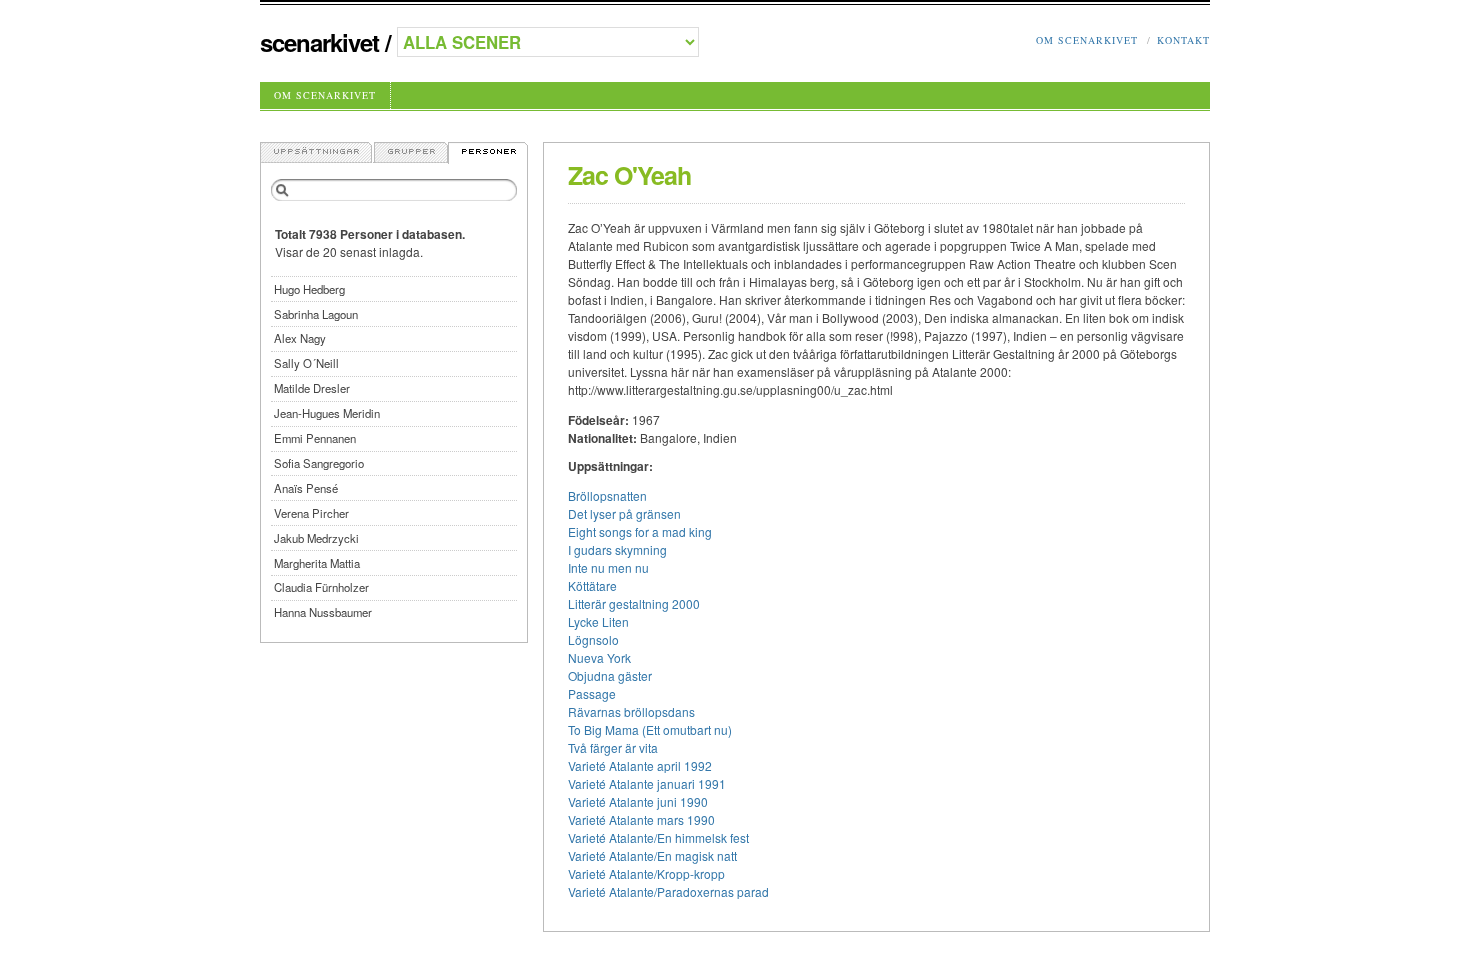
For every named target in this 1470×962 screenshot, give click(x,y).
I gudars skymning (617, 549)
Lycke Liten (598, 621)
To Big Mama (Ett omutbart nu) (650, 729)
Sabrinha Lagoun (316, 314)
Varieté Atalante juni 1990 (638, 801)
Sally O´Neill (306, 363)
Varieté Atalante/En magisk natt (652, 855)
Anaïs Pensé (306, 488)
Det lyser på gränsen (624, 513)
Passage (592, 693)
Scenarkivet (319, 42)
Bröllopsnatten (607, 495)
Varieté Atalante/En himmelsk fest (658, 837)
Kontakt (1183, 40)
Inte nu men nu (608, 567)
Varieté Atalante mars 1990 (641, 819)
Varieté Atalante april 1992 (640, 765)
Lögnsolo (593, 639)
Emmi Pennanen (315, 438)
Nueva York (599, 657)
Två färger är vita (613, 747)
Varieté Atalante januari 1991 (647, 783)
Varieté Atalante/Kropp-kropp (646, 873)
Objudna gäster (610, 675)
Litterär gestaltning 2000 (634, 603)
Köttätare (592, 585)
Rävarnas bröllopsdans (631, 711)
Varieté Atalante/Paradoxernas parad (668, 891)
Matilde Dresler (312, 388)
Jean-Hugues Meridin (327, 413)
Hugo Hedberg (309, 289)
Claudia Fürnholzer (321, 587)
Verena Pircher (311, 513)
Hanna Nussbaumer (323, 612)
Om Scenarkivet (1087, 40)
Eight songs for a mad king (640, 531)
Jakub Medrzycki (316, 538)
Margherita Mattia (317, 563)
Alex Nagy (300, 338)
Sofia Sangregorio (319, 463)
